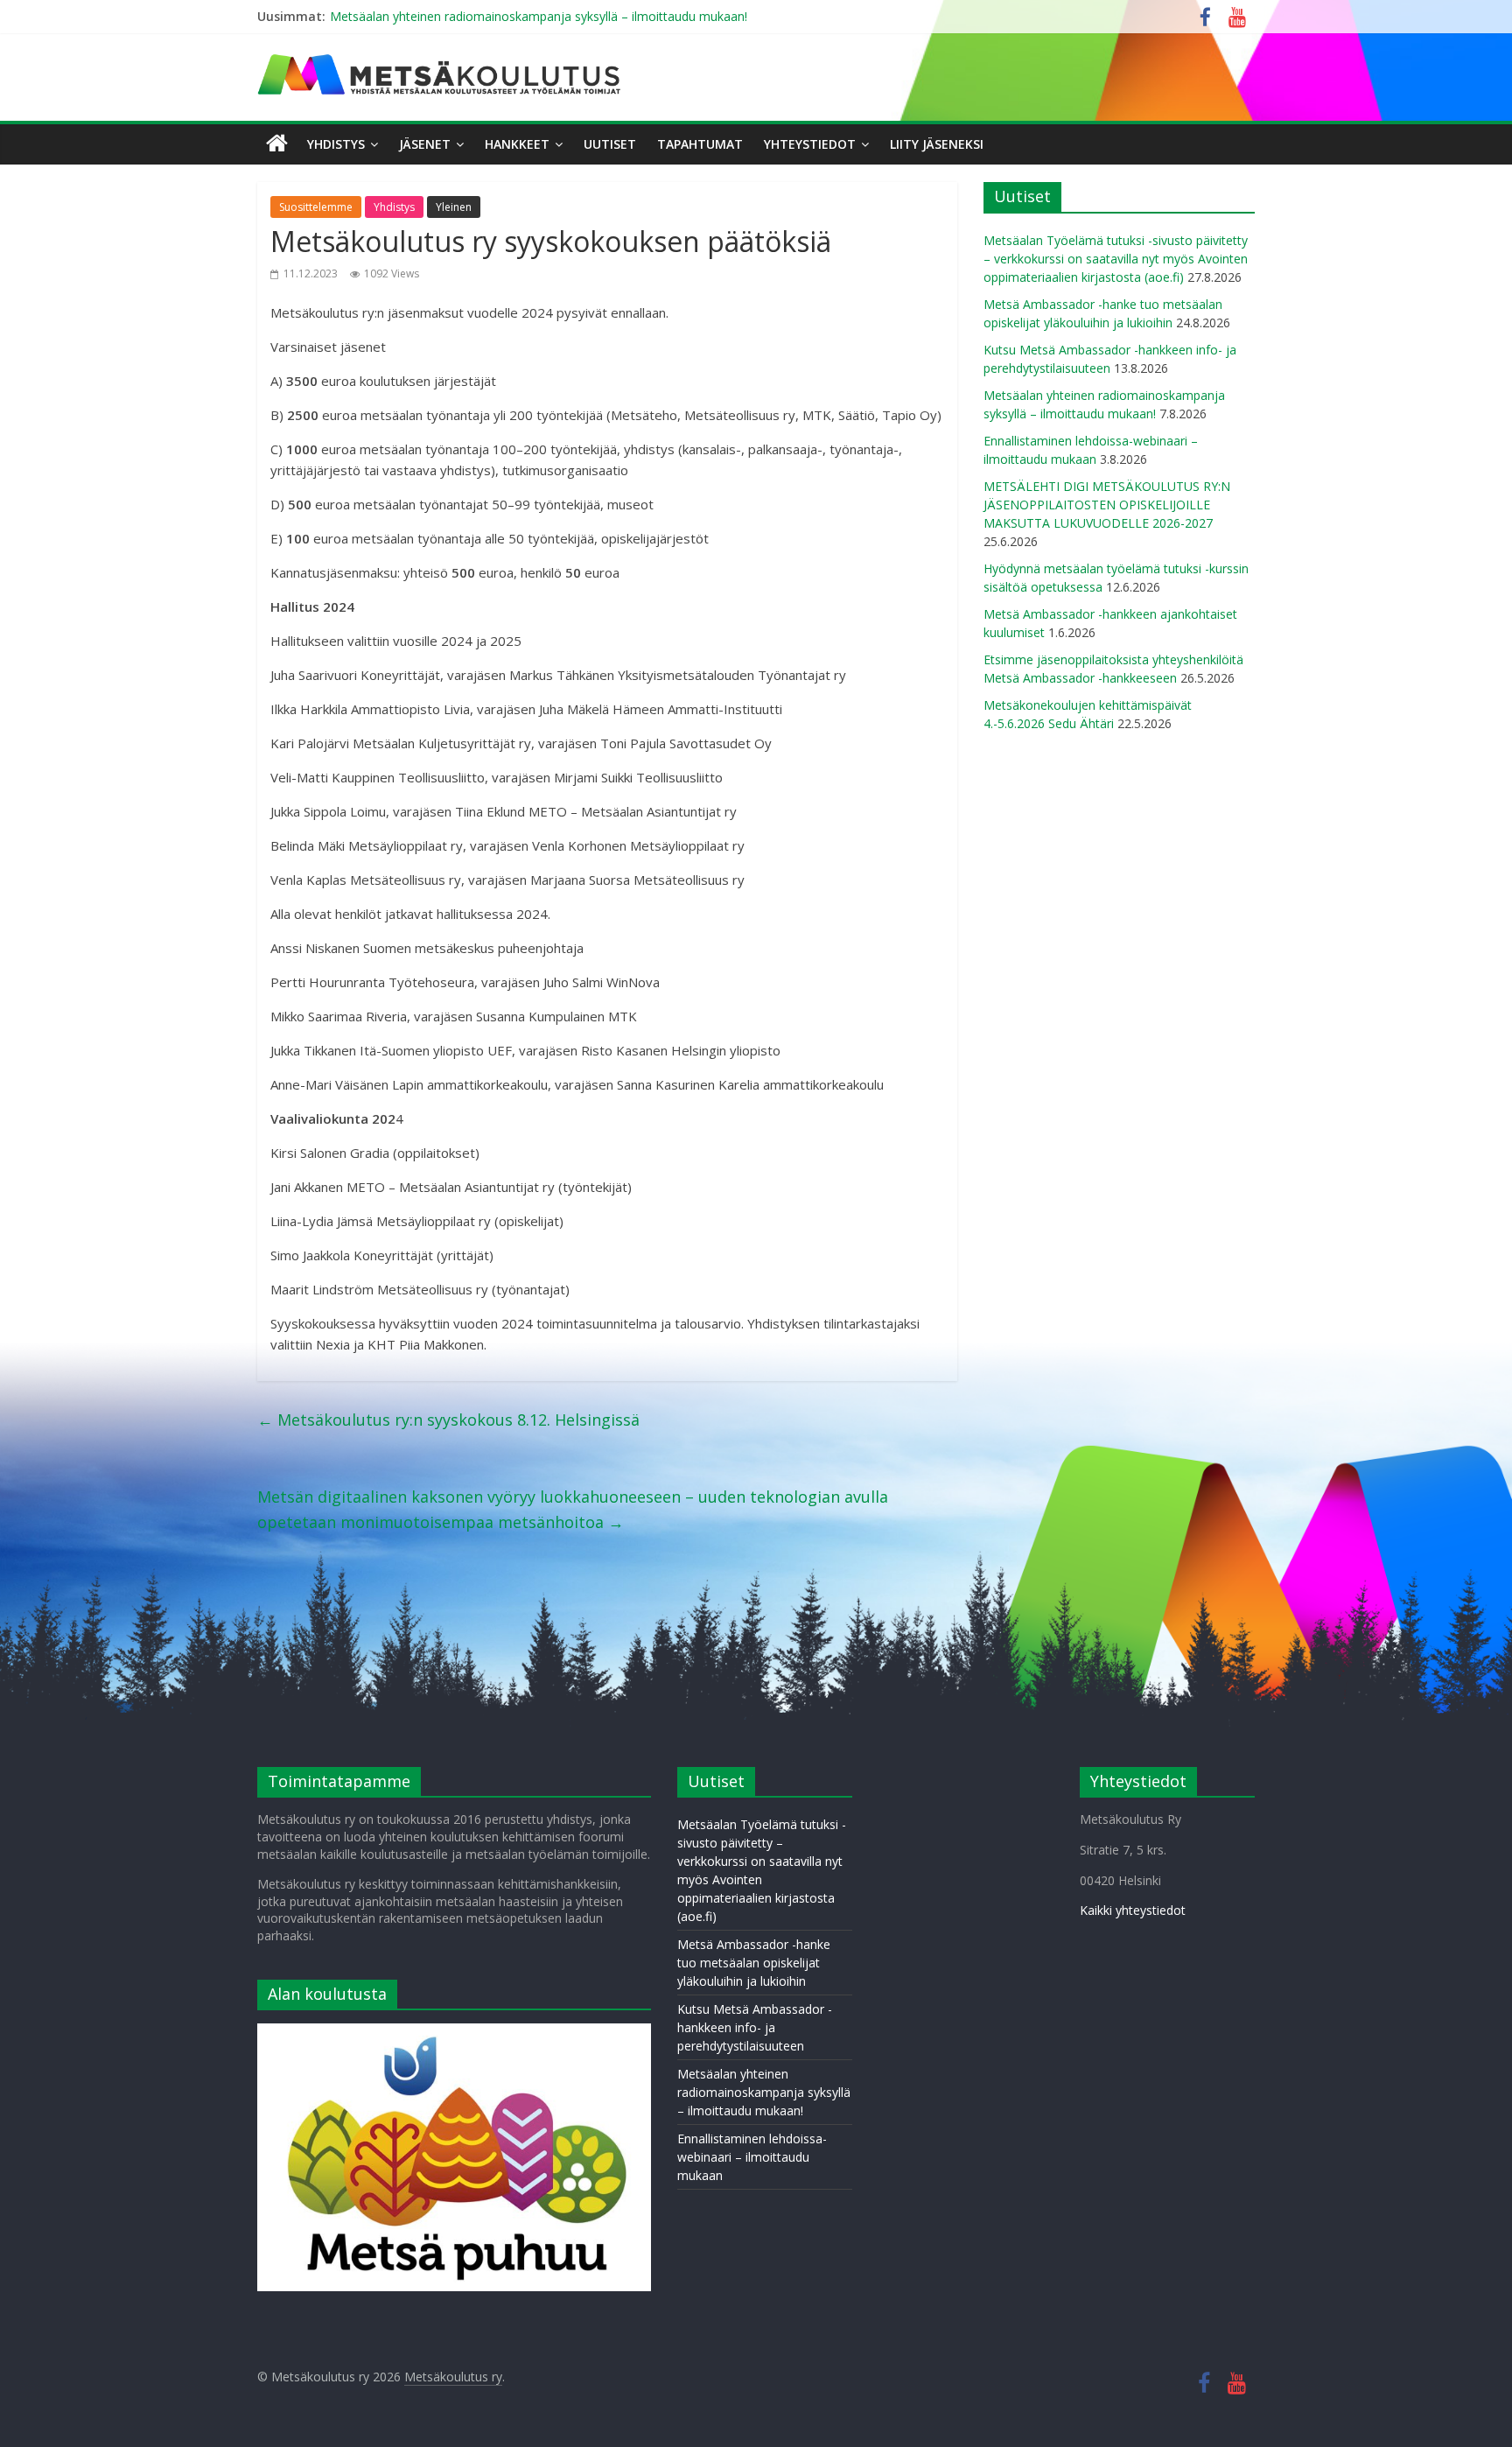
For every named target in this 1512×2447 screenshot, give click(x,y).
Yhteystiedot (810, 144)
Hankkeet (517, 144)
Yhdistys (336, 144)
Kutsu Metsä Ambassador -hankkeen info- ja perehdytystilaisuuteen (755, 2027)
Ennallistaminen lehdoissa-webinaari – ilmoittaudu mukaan (752, 2157)
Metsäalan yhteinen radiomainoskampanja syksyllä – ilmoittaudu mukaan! (539, 16)
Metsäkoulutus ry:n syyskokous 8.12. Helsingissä (448, 1420)
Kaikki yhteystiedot (1133, 1910)
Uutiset (610, 144)
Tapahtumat (700, 144)
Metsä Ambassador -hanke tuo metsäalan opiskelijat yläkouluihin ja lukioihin (754, 1963)
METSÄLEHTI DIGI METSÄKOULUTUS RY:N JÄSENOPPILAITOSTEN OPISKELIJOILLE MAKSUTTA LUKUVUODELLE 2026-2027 (1107, 505)
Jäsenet (425, 144)
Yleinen (454, 207)
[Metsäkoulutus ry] (441, 61)
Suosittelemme (316, 207)
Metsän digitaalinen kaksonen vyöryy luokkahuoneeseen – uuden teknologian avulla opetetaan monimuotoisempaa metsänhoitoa (573, 1509)
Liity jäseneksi (937, 144)
